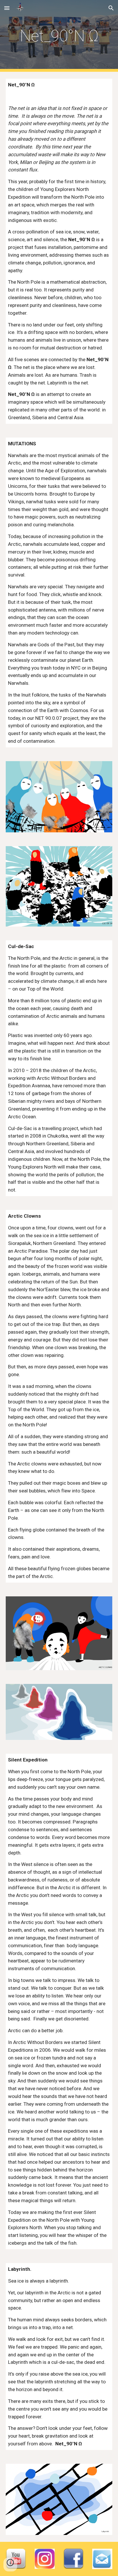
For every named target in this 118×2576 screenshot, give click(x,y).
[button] (7, 8)
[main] (59, 36)
